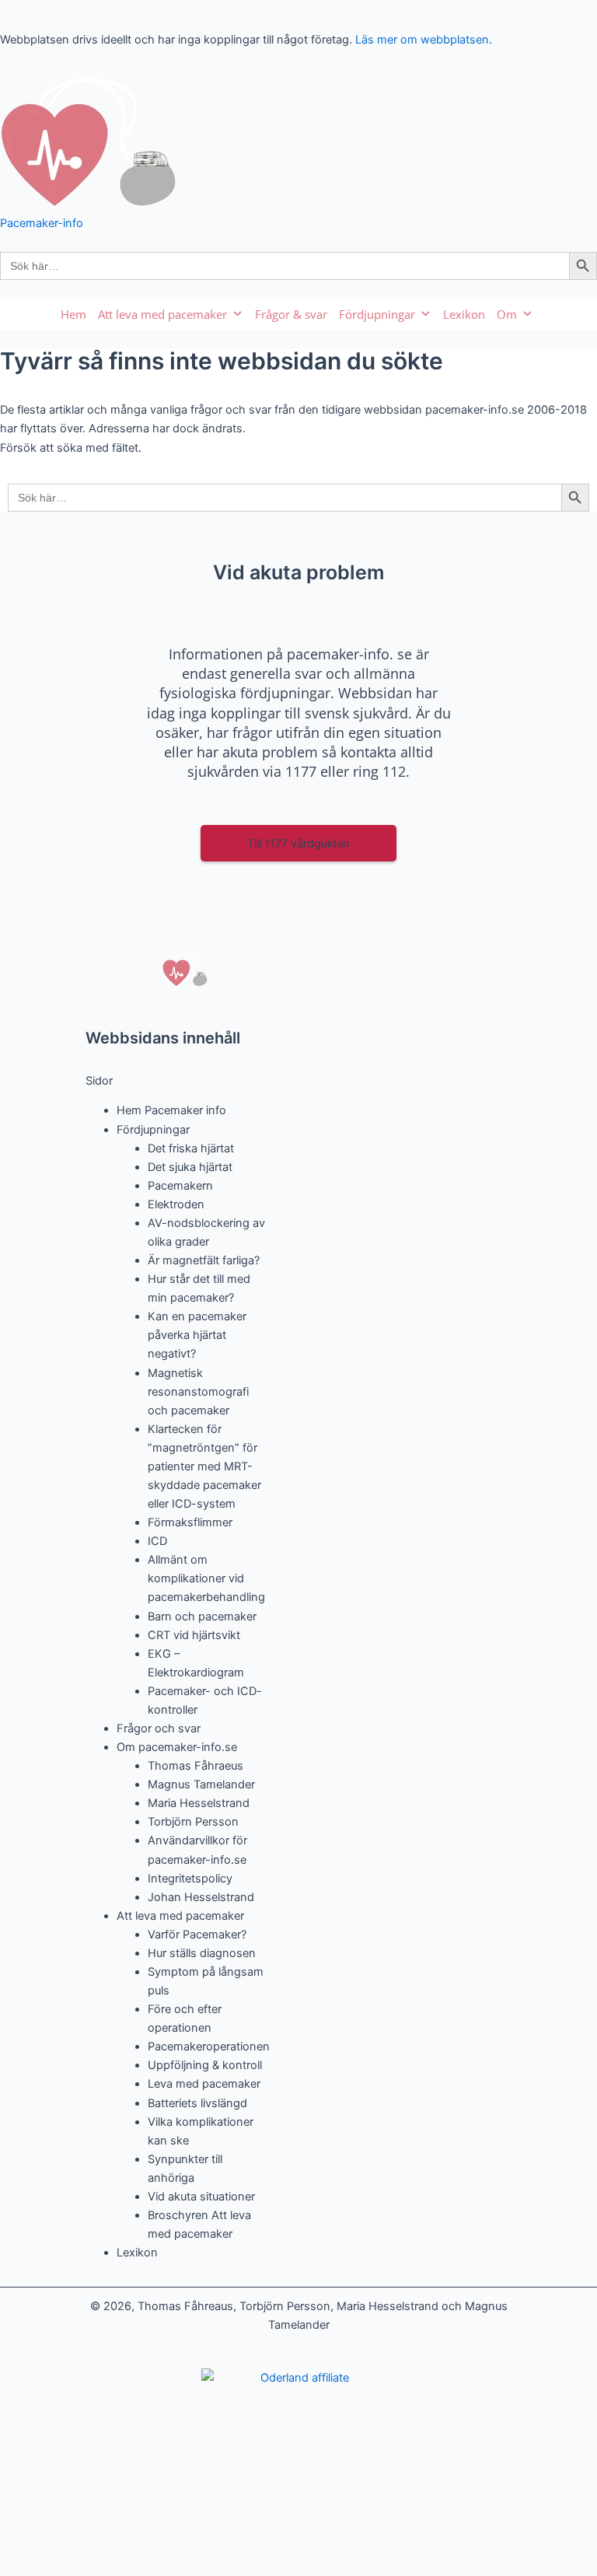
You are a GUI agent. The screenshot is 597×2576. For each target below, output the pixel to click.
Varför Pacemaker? (197, 1935)
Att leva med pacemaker (162, 314)
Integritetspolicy (190, 1879)
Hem (73, 314)
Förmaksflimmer (190, 1522)
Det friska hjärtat (191, 1148)
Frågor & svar (291, 314)
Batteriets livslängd (197, 2103)
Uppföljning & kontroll (205, 2065)
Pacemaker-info (42, 223)
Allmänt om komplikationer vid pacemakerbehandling (206, 1578)
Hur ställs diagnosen (202, 1953)
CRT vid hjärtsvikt (194, 1635)
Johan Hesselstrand (201, 1897)
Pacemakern (180, 1186)
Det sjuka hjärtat (190, 1167)
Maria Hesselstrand (199, 1803)
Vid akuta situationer (201, 2197)
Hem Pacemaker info (171, 1110)
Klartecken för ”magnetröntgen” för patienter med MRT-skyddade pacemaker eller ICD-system (204, 1466)
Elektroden (176, 1204)
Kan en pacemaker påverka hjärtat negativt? (197, 1335)
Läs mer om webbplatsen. (424, 40)
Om (507, 314)
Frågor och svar (159, 1728)
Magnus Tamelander (201, 1784)
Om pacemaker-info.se (177, 1747)
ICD (157, 1541)
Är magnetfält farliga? (204, 1260)
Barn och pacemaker (202, 1617)
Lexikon (464, 314)
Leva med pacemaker (204, 2084)
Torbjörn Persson (193, 1822)
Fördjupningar (377, 314)
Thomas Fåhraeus (196, 1766)
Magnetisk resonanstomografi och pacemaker (198, 1392)
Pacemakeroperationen (209, 2046)
